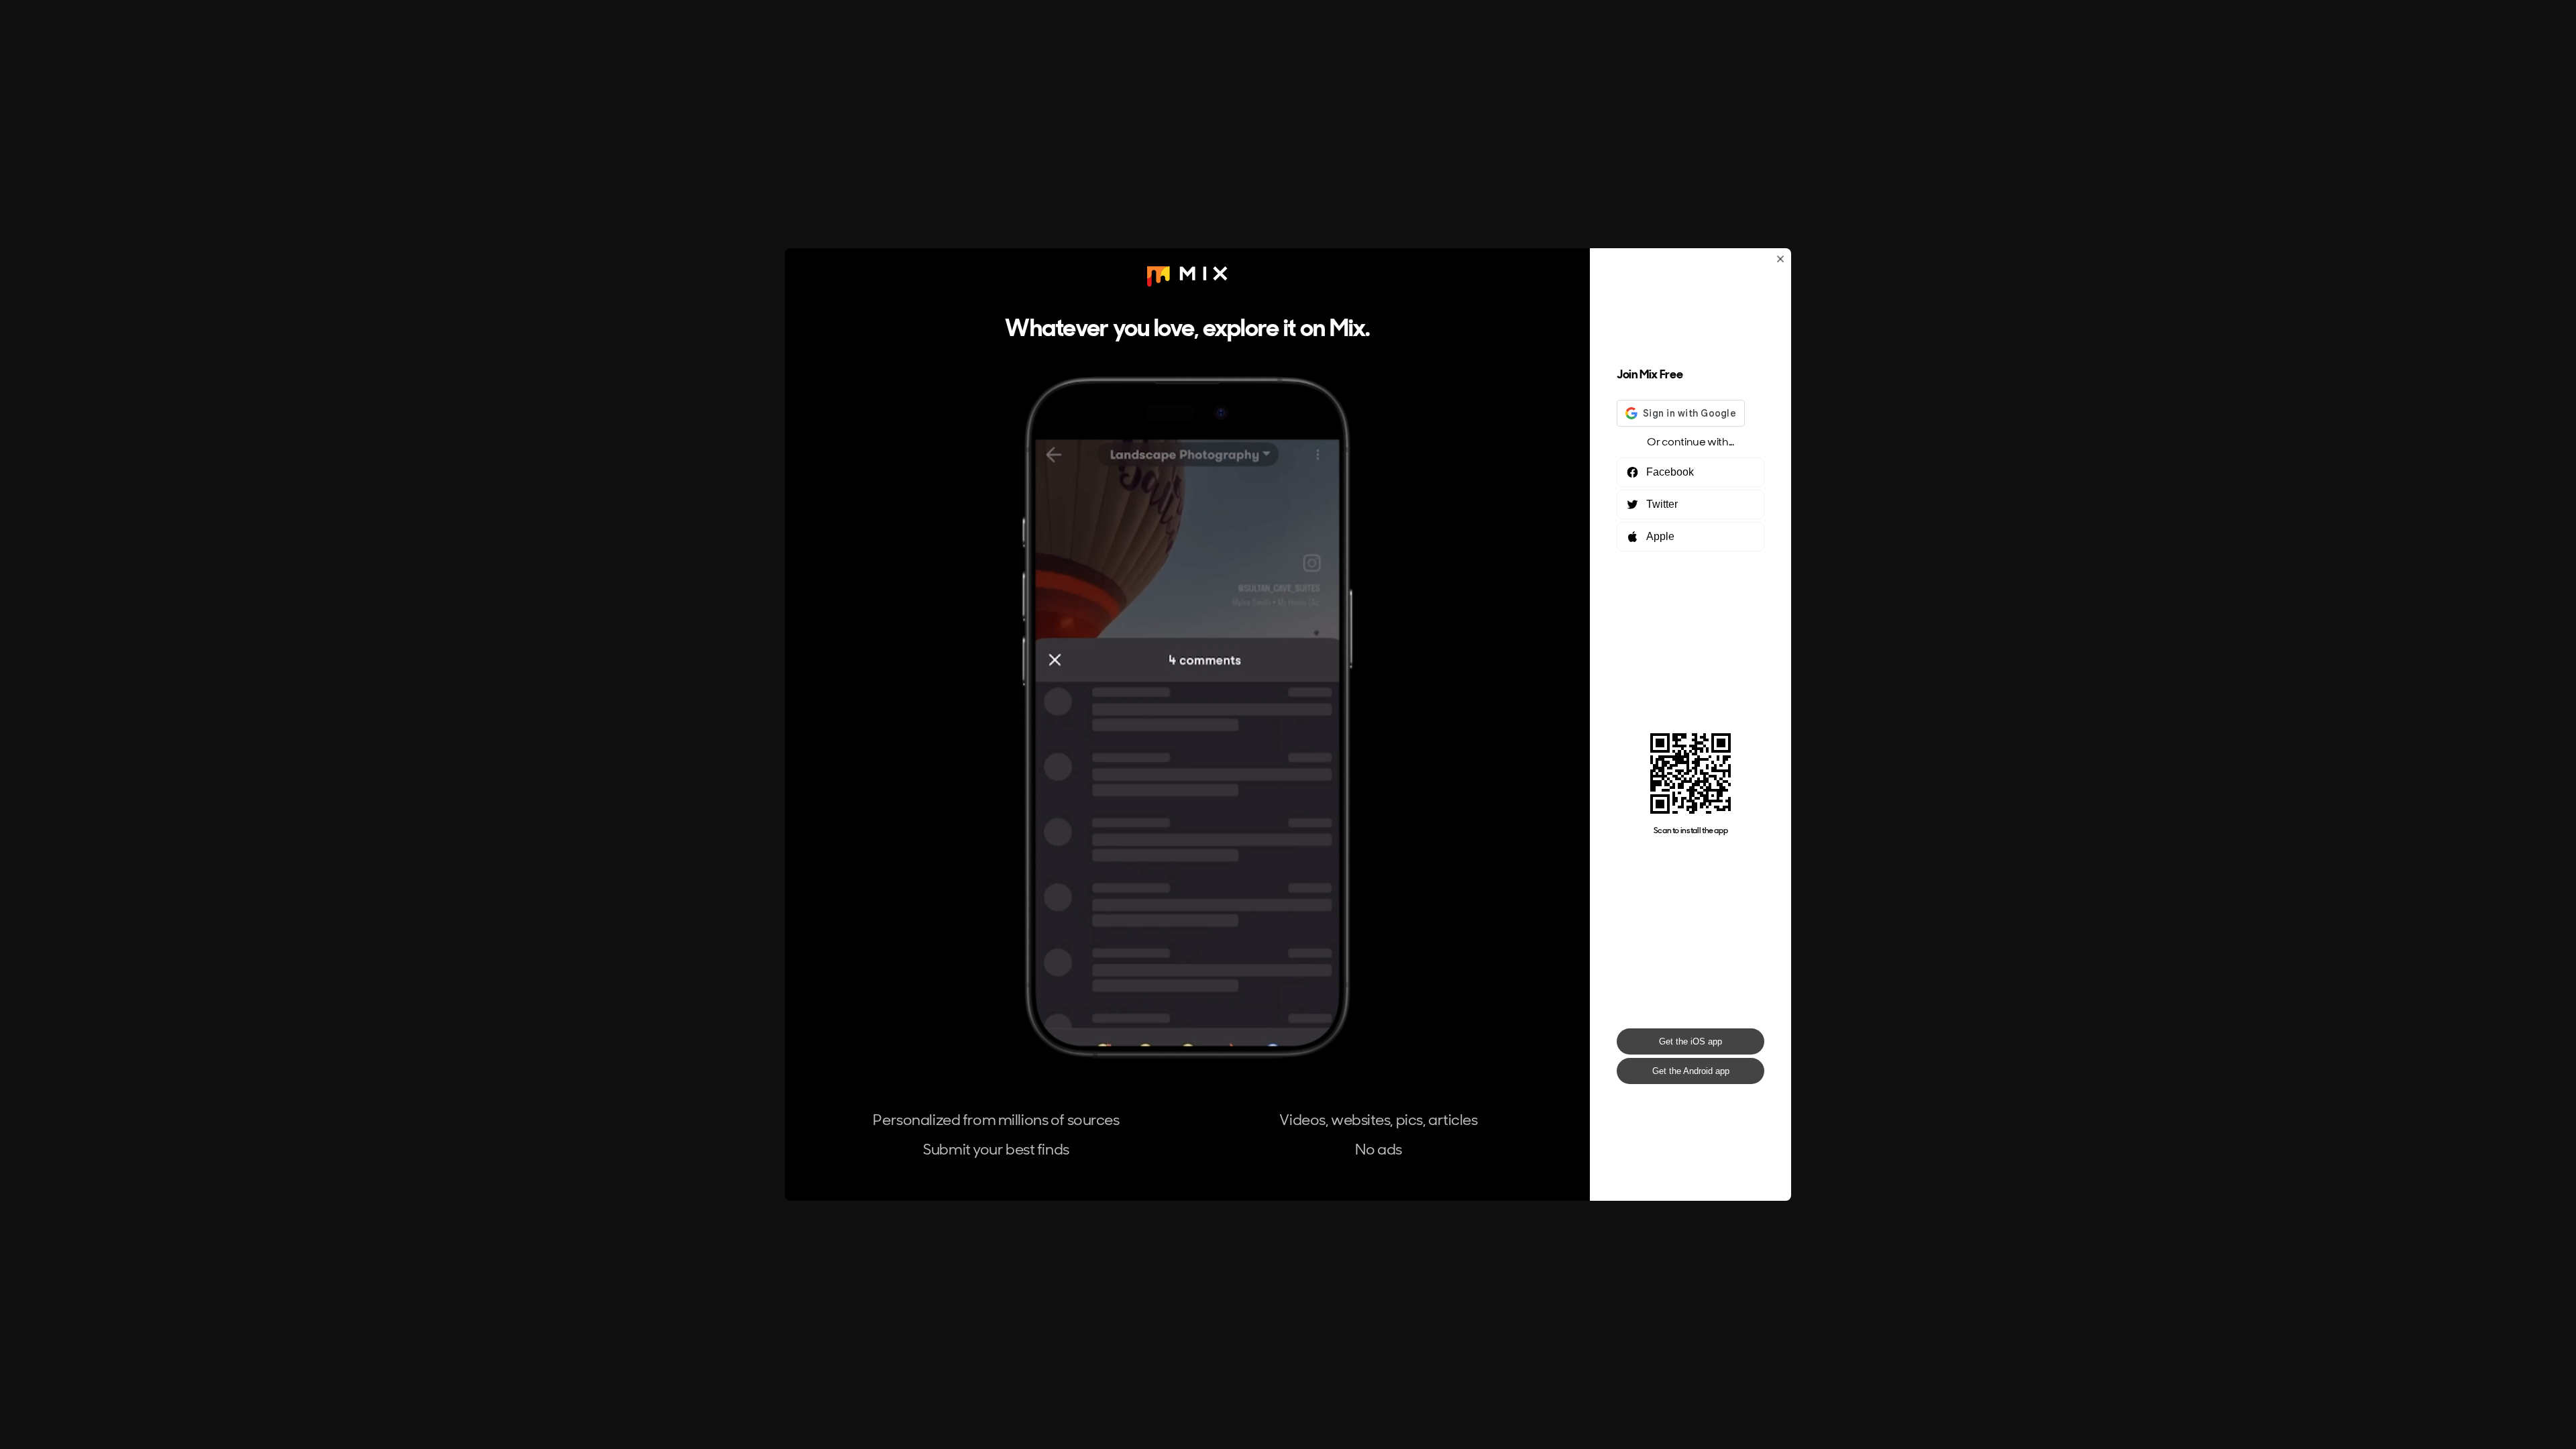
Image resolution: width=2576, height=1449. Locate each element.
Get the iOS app (1690, 1041)
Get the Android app (1691, 1071)
